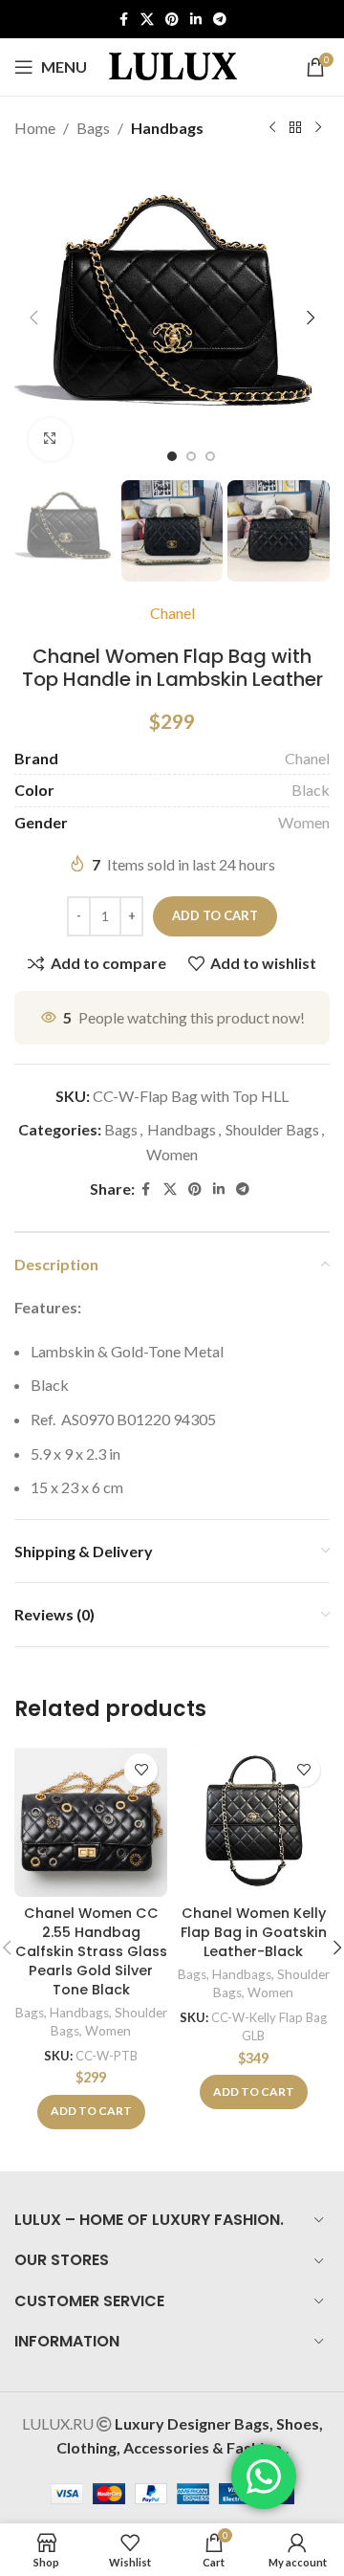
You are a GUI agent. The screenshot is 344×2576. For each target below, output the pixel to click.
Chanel (172, 613)
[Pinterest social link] (172, 20)
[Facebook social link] (123, 20)
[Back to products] (295, 128)
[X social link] (147, 20)
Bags (93, 128)
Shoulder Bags (272, 1129)
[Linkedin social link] (196, 20)
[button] (33, 318)
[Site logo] (173, 65)
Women (304, 822)
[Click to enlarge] (50, 440)
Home (35, 128)
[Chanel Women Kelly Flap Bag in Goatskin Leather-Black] (253, 1820)
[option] (172, 456)
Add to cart (215, 915)
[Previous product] (272, 128)
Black (311, 790)
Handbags (167, 128)
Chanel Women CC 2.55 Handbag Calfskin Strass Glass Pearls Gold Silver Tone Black (91, 1952)
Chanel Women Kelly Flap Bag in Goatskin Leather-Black (254, 1932)
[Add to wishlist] (141, 1770)
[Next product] (318, 128)
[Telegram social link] (220, 20)
